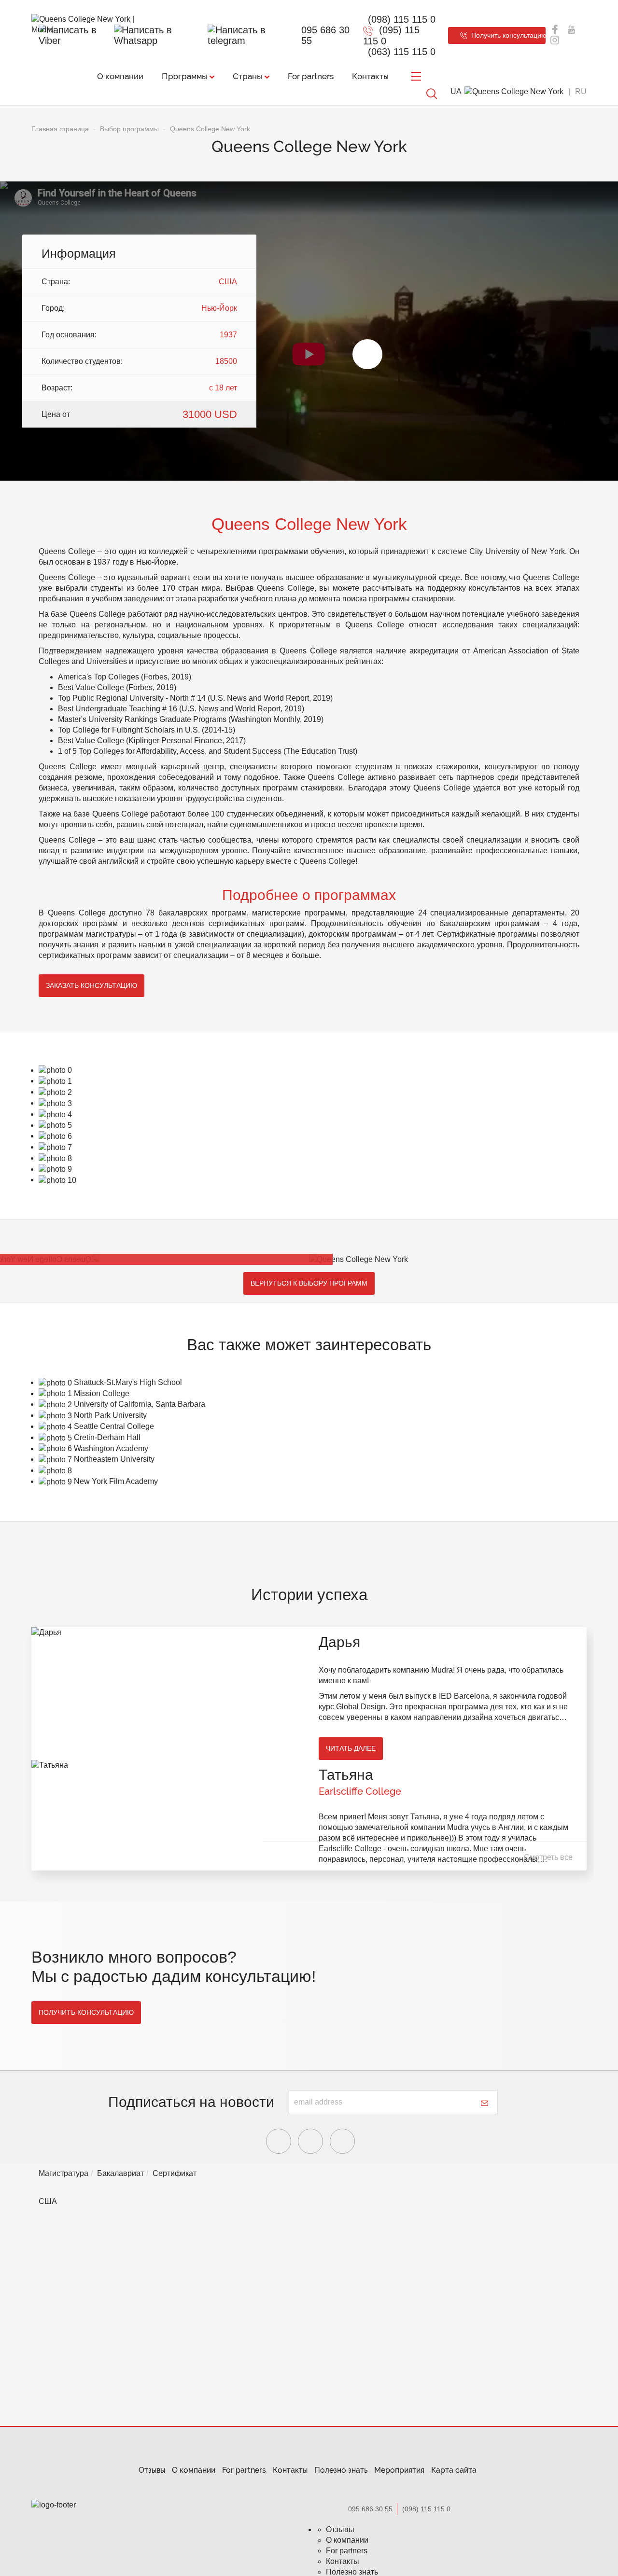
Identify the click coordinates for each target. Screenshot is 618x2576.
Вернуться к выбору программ (309, 1283)
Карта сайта (454, 2470)
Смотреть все (548, 1857)
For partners (311, 76)
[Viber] (75, 35)
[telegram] (251, 35)
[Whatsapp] (160, 35)
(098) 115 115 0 (402, 19)
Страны (247, 76)
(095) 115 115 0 (391, 35)
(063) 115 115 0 (402, 52)
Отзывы (152, 2470)
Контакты (370, 76)
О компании (120, 76)
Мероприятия (399, 2470)
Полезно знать (341, 2470)
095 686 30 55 (325, 35)
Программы (184, 76)
